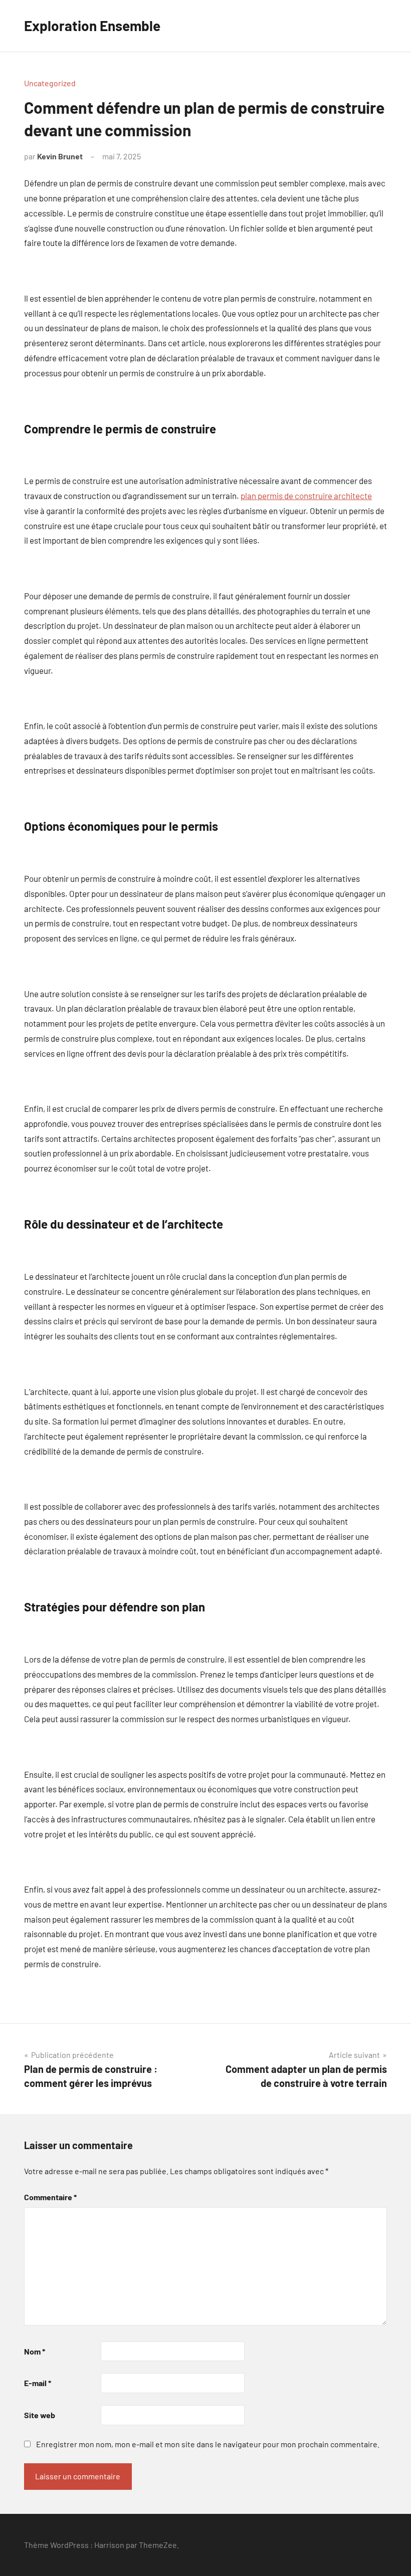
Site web (40, 2415)
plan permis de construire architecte (306, 496)
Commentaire (50, 2197)
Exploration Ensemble (92, 26)
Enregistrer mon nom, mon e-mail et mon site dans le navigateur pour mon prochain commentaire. (208, 2444)
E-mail (38, 2383)
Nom (35, 2351)
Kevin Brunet (60, 156)
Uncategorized (50, 83)
